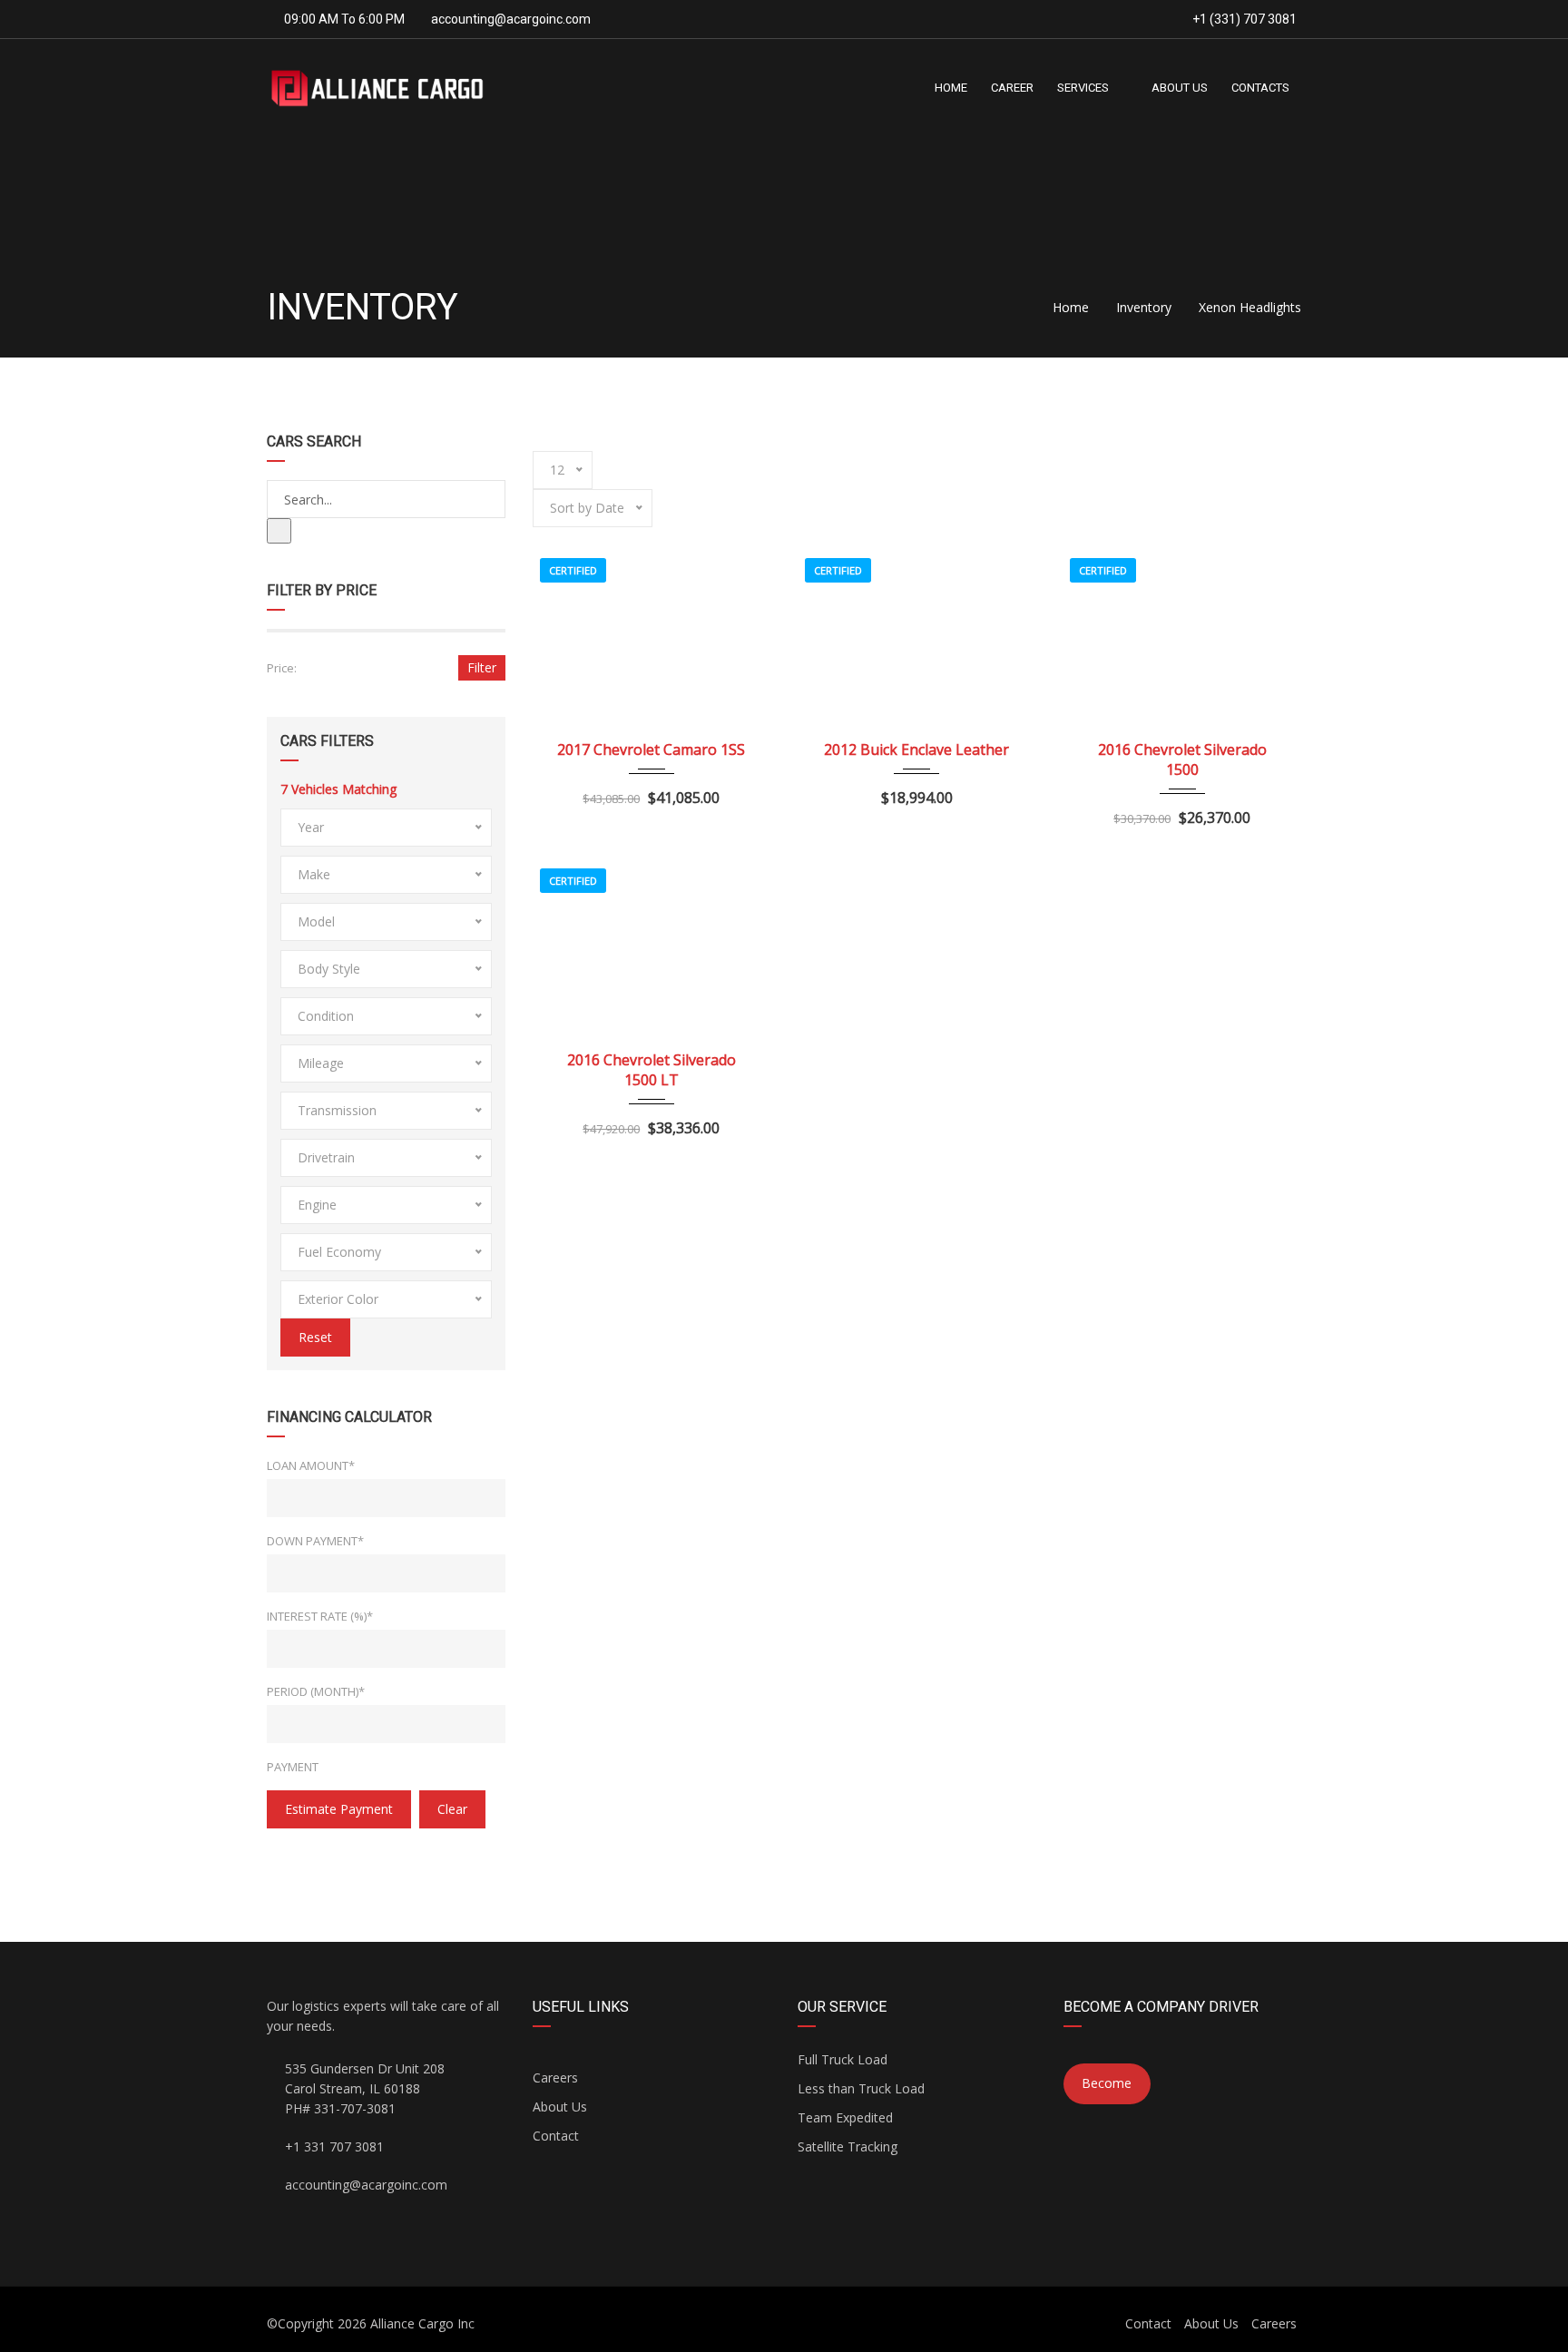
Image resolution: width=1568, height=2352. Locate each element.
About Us (560, 2107)
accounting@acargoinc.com (511, 19)
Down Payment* (315, 1541)
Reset (315, 1337)
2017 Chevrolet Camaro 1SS (651, 750)
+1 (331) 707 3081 (1243, 19)
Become (1107, 2083)
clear (452, 1809)
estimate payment (339, 1809)
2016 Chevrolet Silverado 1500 (1182, 759)
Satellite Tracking (848, 2146)
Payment (293, 1767)
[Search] (279, 531)
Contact (556, 2136)
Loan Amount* (311, 1465)
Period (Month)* (316, 1691)
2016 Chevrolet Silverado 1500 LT (652, 1070)
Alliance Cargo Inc (422, 2323)
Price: (282, 668)
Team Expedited (845, 2117)
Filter (482, 667)
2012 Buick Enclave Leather (916, 750)
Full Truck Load (843, 2059)
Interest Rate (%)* (320, 1616)
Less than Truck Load (861, 2088)
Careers (555, 2078)
